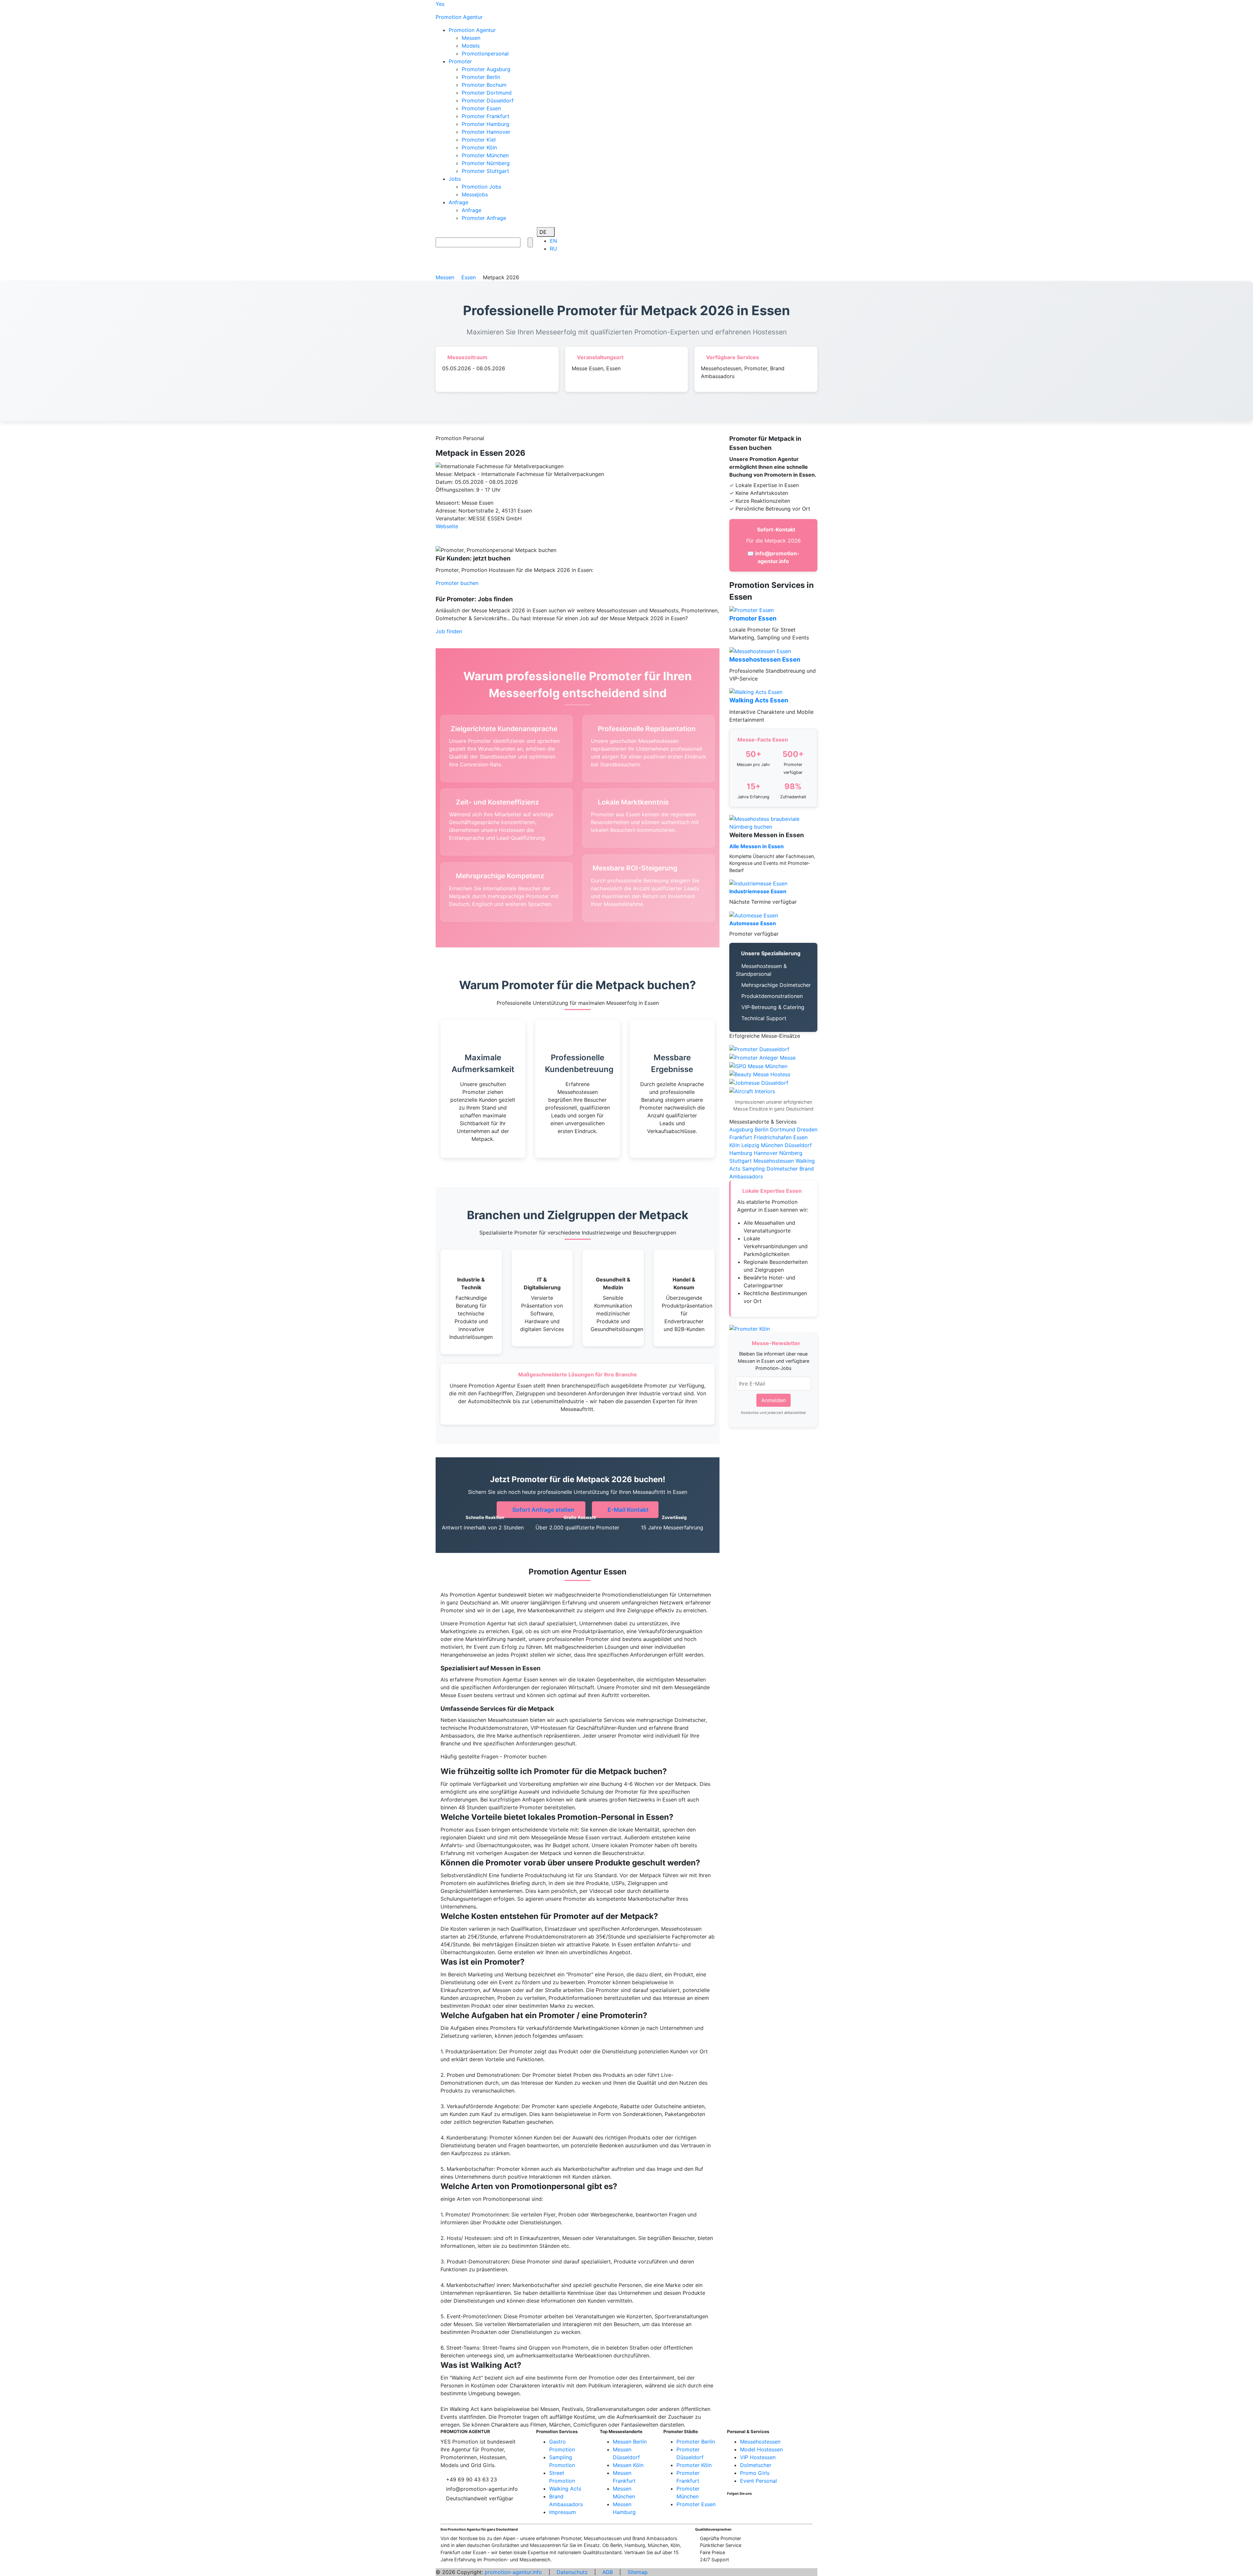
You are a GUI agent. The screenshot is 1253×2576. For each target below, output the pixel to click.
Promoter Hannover (486, 132)
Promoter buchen (457, 583)
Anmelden (773, 1400)
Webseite (447, 526)
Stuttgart (741, 1161)
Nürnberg (791, 1153)
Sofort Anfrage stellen (543, 1510)
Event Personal (758, 2481)
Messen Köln (628, 2465)
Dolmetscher (782, 1169)
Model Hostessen (761, 2449)
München (772, 1145)
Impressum (563, 2512)
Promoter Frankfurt (486, 116)
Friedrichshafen (773, 1137)
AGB (608, 2572)
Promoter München (485, 155)
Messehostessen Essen (765, 659)
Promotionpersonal (485, 54)
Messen (471, 38)
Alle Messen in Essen (757, 846)
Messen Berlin (630, 2442)
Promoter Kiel (479, 140)
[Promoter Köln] (762, 1057)
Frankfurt (741, 1137)
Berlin (762, 1129)
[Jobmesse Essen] (759, 1082)
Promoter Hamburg (486, 124)
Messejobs (475, 194)
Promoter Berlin (481, 77)
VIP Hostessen (758, 2457)
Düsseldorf (798, 1145)
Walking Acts (565, 2489)
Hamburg (741, 1153)
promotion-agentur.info (513, 2572)
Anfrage (458, 202)
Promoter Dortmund (487, 93)
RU (553, 249)
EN (553, 241)
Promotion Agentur (472, 30)
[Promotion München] (758, 1066)
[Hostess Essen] (752, 1091)
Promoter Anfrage (484, 218)
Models (471, 46)
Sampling (753, 1169)
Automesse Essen (753, 923)
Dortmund (783, 1129)
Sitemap (638, 2572)
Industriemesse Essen (758, 891)
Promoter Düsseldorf (488, 100)
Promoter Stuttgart (485, 171)
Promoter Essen (481, 108)
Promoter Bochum (484, 85)
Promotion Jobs (481, 187)
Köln (735, 1145)
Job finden (449, 631)
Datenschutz (572, 2572)
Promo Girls (755, 2473)
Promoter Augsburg (486, 69)
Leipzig (750, 1145)
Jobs (455, 179)
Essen (800, 1137)
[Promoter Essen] (751, 609)
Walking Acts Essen (759, 700)
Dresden (807, 1129)
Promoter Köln (479, 147)
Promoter (460, 61)
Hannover (766, 1153)
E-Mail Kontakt (627, 1510)
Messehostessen (774, 1161)
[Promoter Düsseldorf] (759, 1049)
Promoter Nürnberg (486, 163)
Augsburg (741, 1129)
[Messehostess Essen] (760, 1074)
